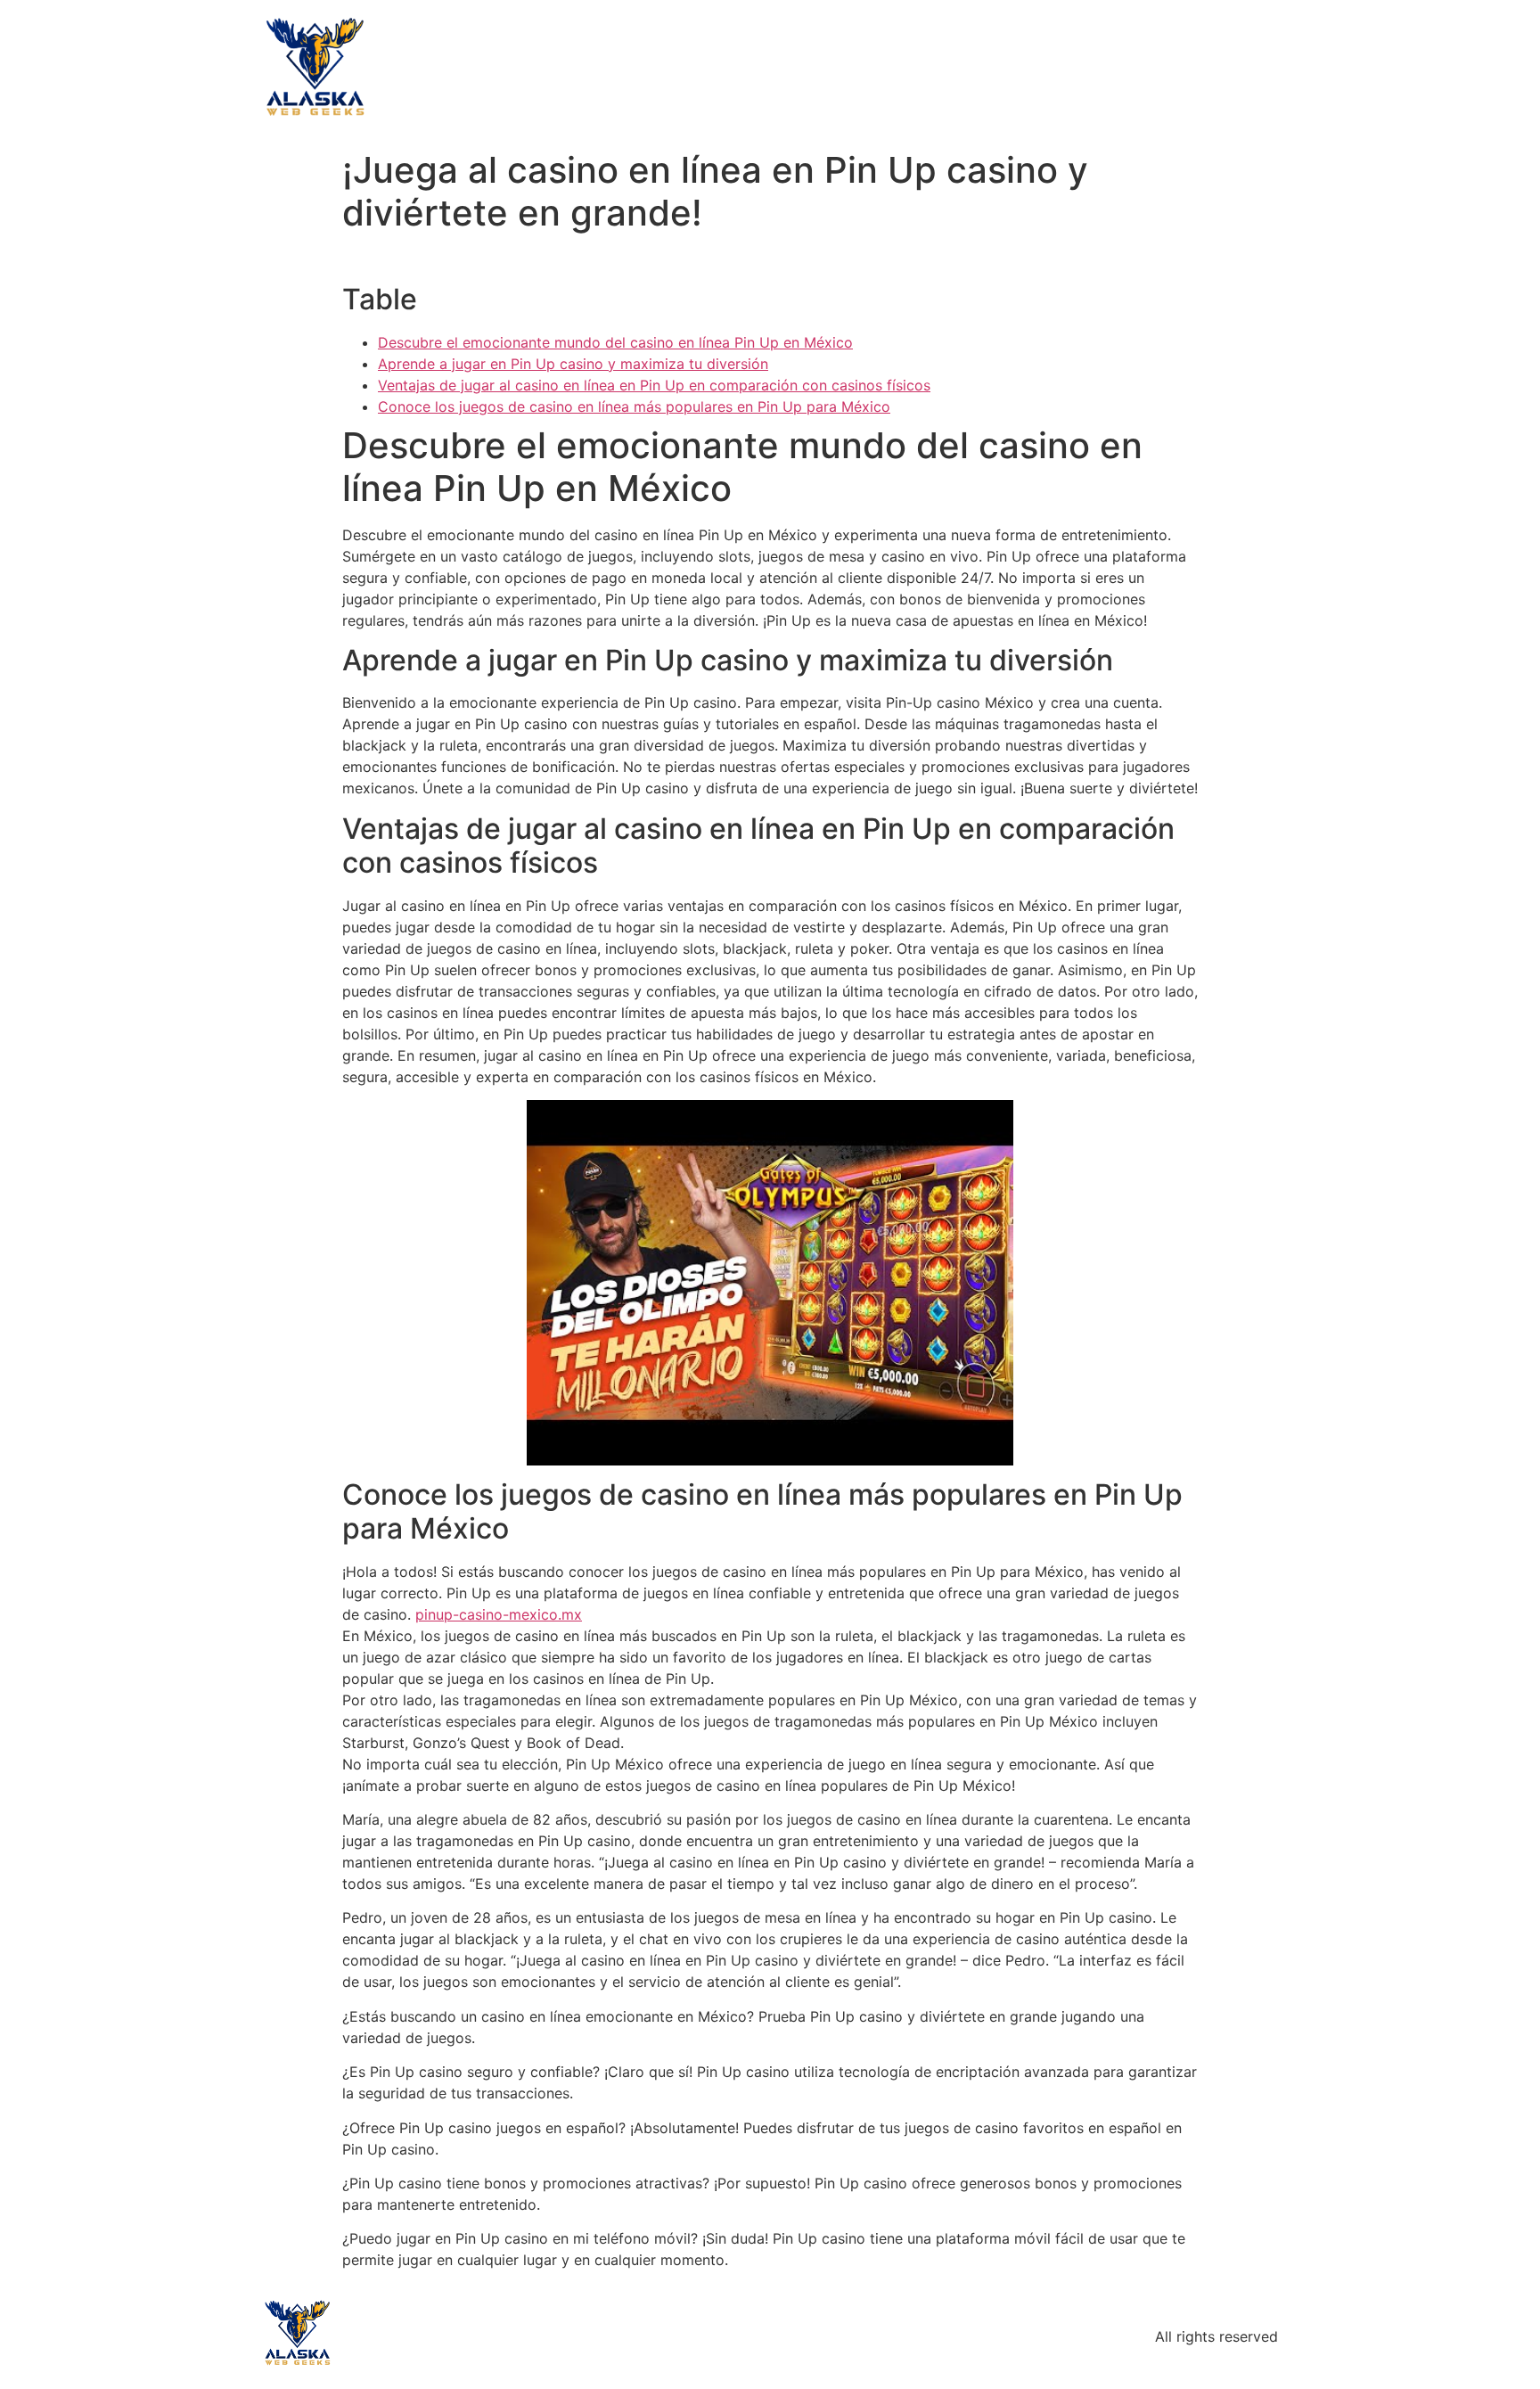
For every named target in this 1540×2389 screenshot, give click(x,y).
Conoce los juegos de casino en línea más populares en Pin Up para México (634, 406)
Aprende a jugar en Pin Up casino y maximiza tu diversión (573, 364)
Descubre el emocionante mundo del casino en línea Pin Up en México (615, 342)
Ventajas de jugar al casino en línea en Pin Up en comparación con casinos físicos (654, 385)
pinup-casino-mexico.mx (499, 1614)
